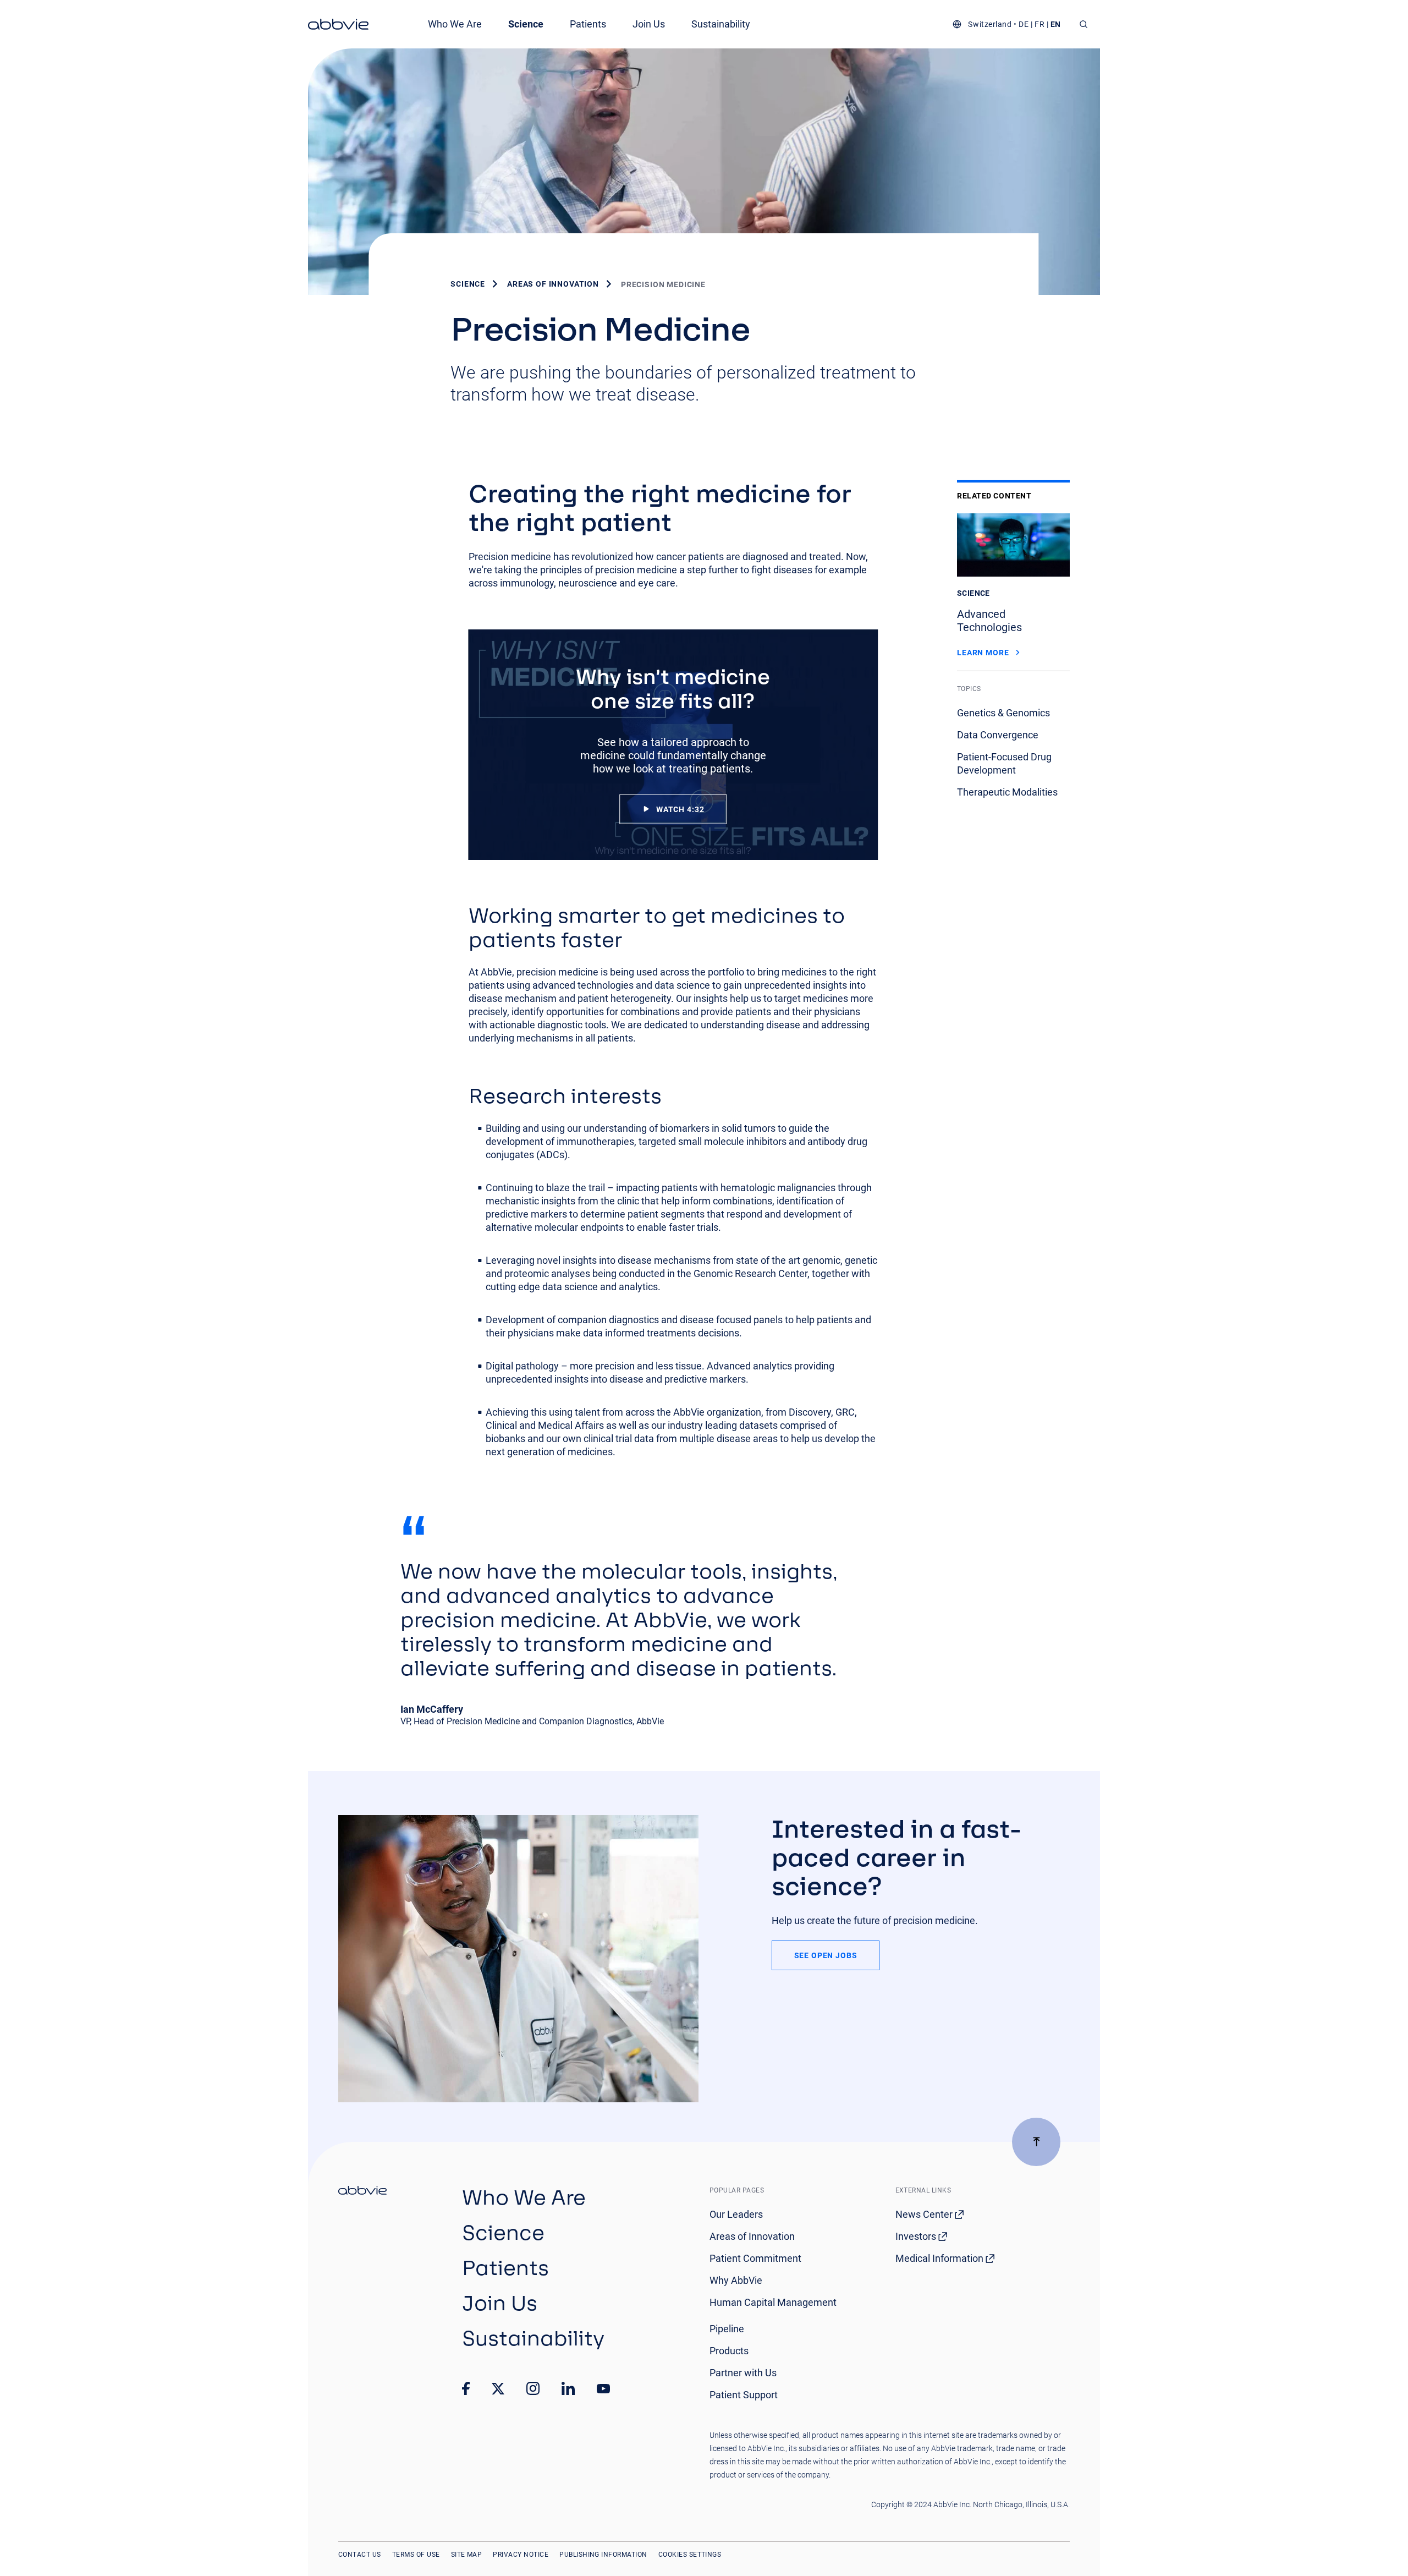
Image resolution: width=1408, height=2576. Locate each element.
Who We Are (455, 24)
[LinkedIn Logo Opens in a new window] (568, 2388)
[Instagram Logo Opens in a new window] (533, 2388)
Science (526, 24)
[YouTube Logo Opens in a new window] (603, 2389)
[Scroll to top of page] (1036, 2142)
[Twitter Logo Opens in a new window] (498, 2389)
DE (1024, 24)
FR (1039, 24)
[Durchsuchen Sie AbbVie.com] (1084, 24)
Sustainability (721, 24)
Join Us (649, 24)
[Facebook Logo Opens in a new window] (466, 2388)
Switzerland (990, 24)
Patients (588, 24)
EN (1056, 24)
